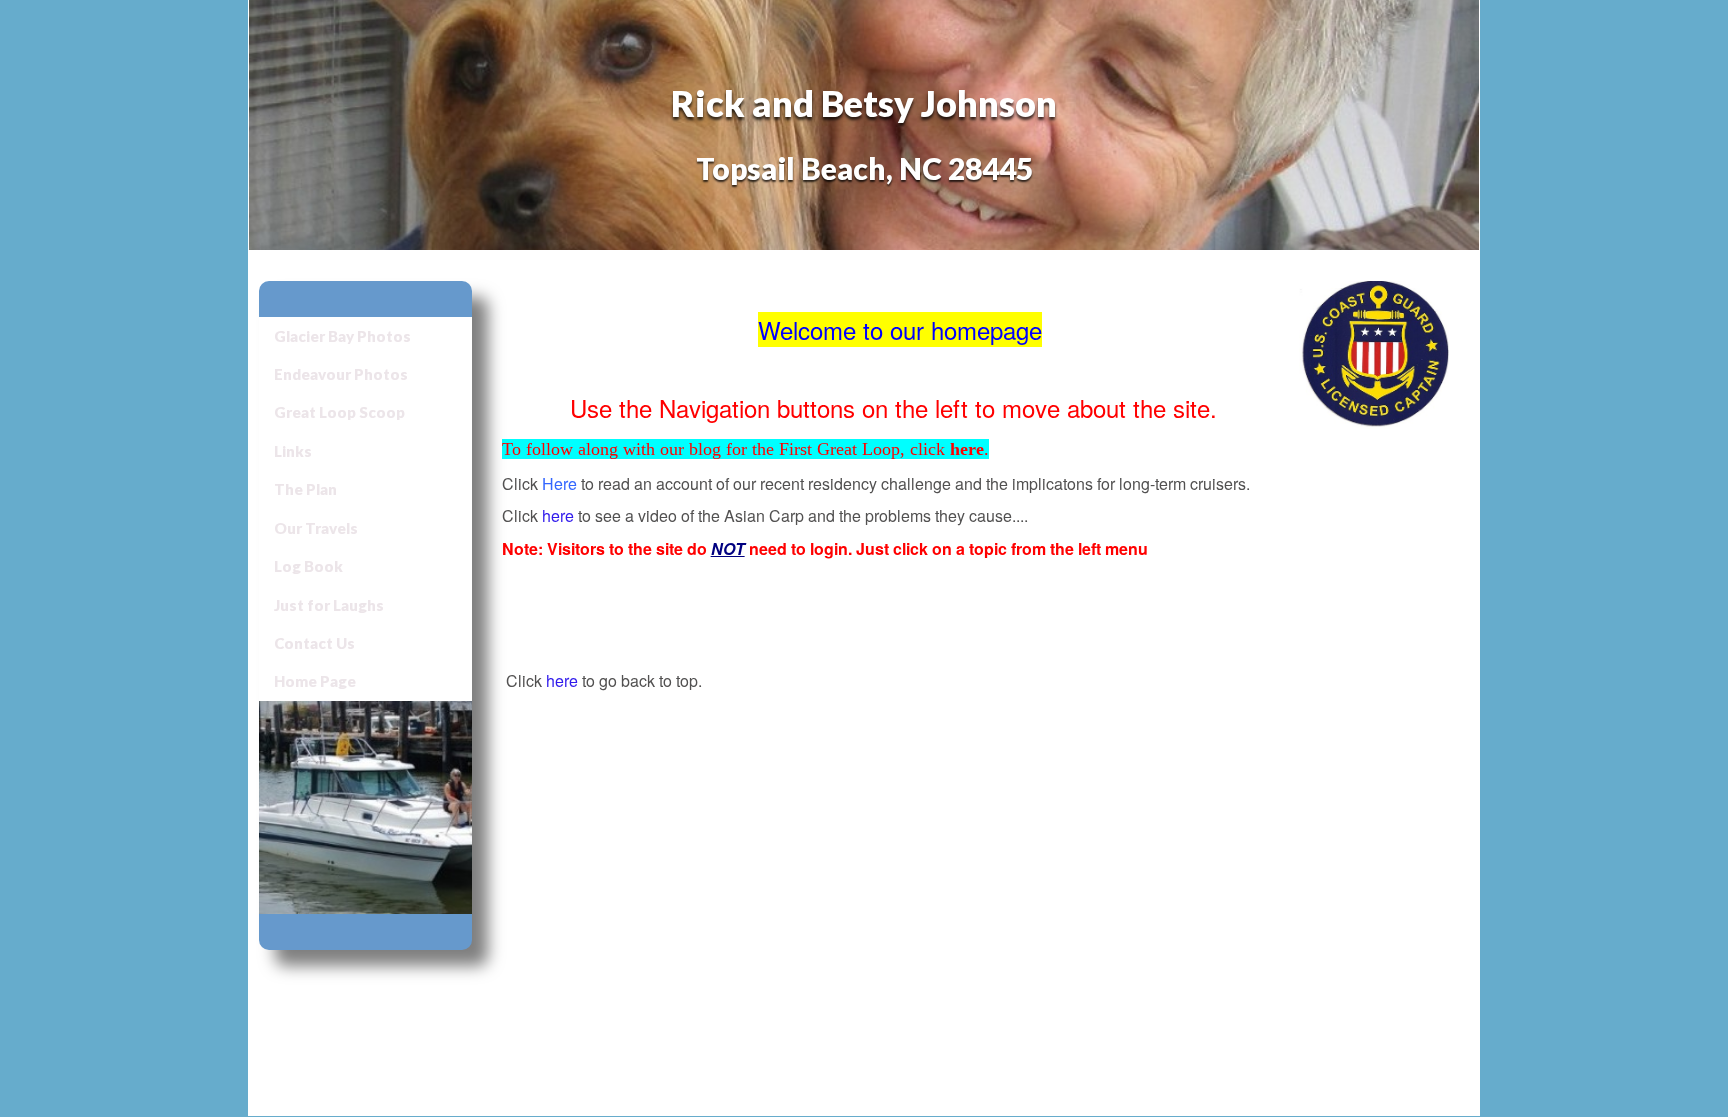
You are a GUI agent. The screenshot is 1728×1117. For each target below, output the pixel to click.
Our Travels (316, 528)
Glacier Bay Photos (342, 336)
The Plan (305, 489)
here (558, 515)
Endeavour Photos (341, 374)
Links (293, 451)
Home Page (315, 681)
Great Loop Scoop (339, 412)
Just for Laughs (329, 605)
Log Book (308, 566)
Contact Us (314, 643)
